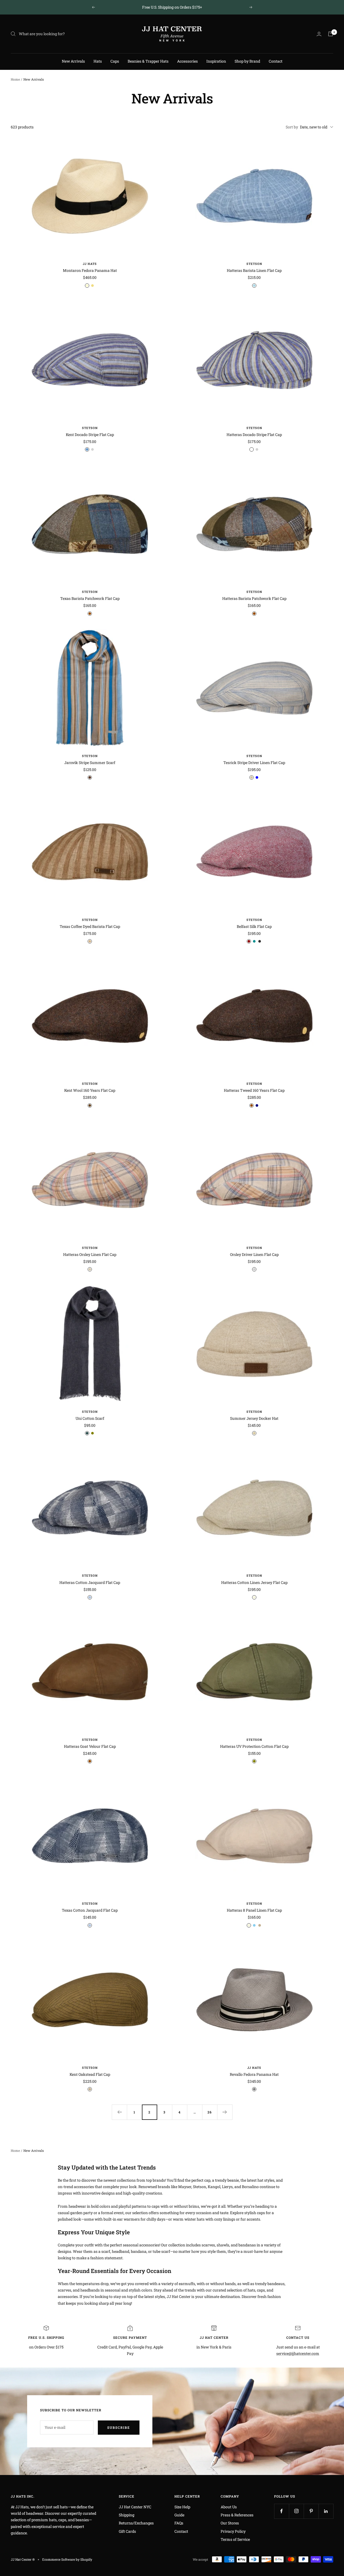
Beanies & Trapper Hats (148, 61)
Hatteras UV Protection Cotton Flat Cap (254, 1746)
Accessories (187, 61)
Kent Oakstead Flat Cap (90, 2074)
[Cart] (331, 34)
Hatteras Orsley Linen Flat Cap (90, 1254)
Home (15, 79)
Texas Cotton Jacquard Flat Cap (90, 1910)
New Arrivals (73, 61)
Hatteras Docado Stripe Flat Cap (254, 435)
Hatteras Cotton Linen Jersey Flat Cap (254, 1582)
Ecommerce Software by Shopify (67, 2559)
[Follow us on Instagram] (296, 2511)
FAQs (179, 2523)
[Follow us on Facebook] (282, 2511)
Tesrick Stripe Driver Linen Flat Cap (254, 763)
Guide (179, 2515)
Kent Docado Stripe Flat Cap (90, 435)
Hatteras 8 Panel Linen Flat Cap (254, 1910)
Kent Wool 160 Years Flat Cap (90, 1090)
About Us (229, 2507)
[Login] (319, 34)
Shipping (127, 2515)
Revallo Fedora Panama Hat (254, 2074)
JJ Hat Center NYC (135, 2507)
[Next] (225, 2112)
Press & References (237, 2515)
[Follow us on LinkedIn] (326, 2511)
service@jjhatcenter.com (298, 2353)
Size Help (182, 2507)
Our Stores (230, 2523)
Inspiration (216, 61)
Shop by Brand (247, 61)
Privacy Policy (233, 2531)
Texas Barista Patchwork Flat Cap (90, 598)
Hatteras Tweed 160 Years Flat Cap (254, 1090)
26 (210, 2112)
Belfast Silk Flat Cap (254, 926)
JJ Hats (90, 264)
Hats (98, 61)
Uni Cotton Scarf (90, 1418)
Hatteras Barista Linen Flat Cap (254, 270)
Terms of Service (235, 2539)
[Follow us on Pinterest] (311, 2511)
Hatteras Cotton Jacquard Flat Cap (90, 1582)
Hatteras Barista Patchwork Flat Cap (254, 598)
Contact (276, 61)
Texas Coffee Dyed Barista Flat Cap (90, 926)
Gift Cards (127, 2531)
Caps (115, 61)
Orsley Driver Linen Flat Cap (254, 1254)
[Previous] (119, 2112)
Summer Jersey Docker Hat (254, 1418)
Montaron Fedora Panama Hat (90, 270)
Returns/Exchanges (136, 2523)
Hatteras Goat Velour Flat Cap (90, 1746)
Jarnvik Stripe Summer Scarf (90, 763)
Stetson (254, 264)
